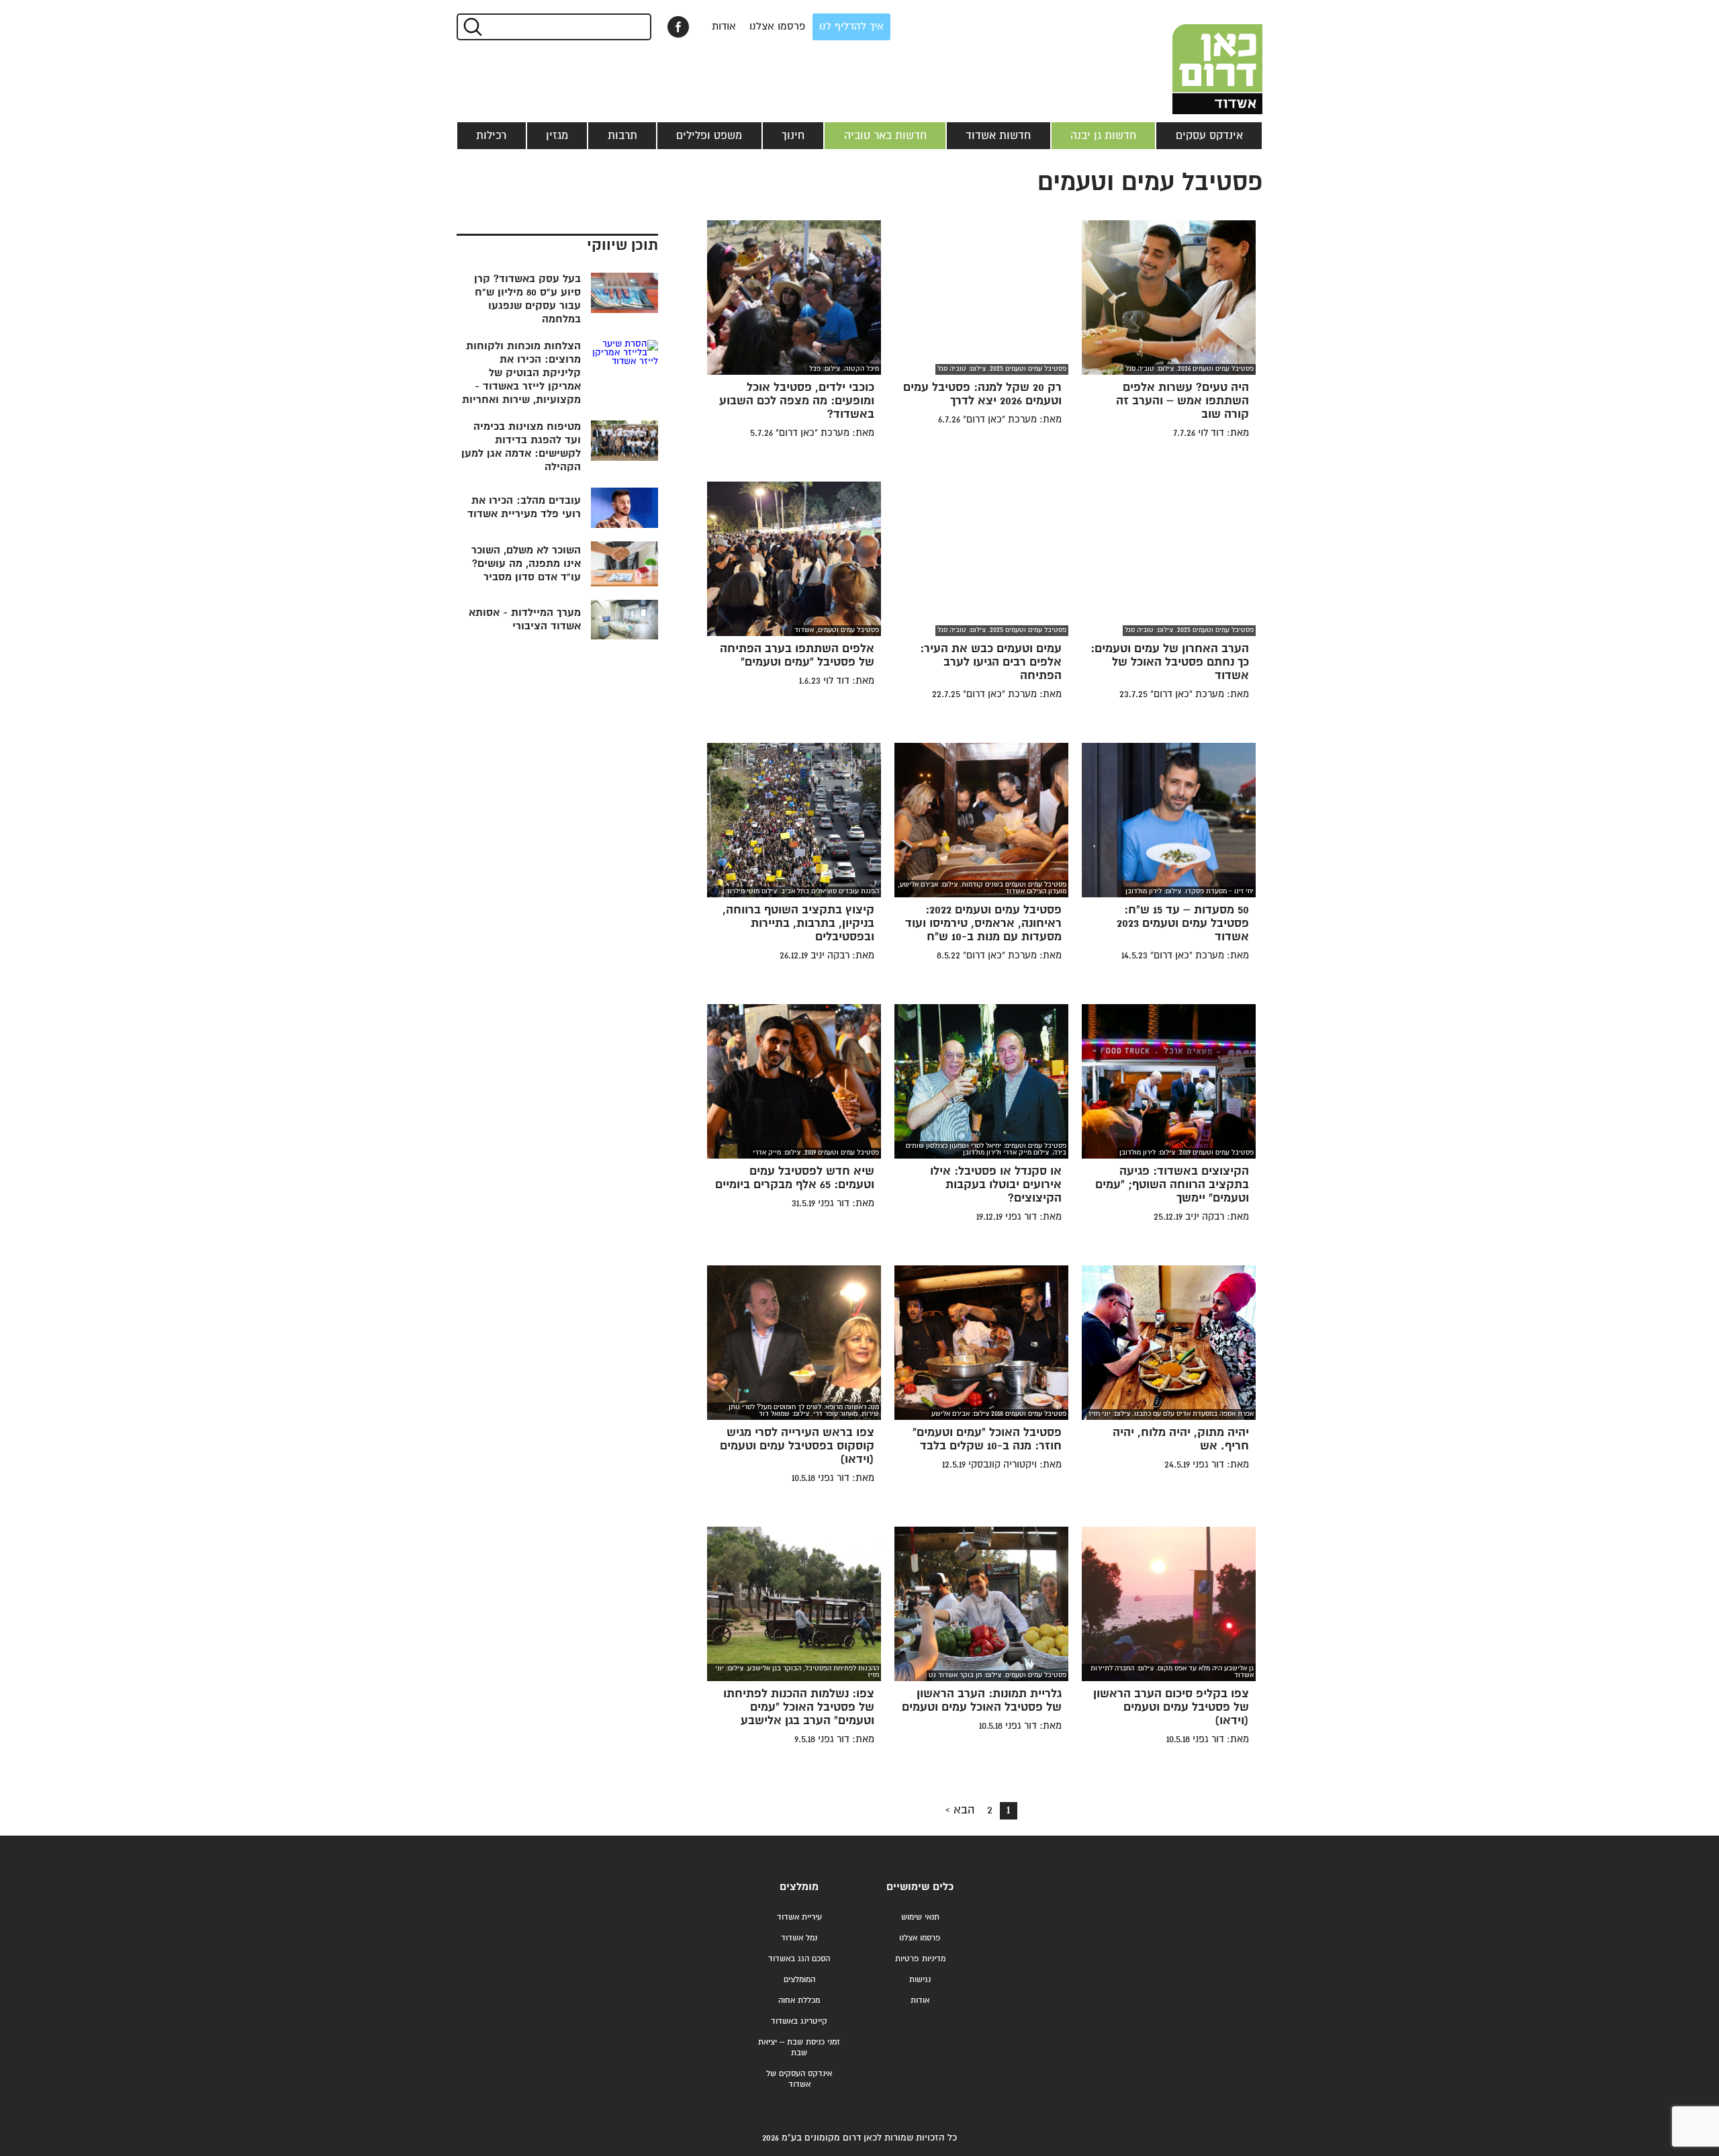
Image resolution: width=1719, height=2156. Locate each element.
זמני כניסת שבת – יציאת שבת (799, 2048)
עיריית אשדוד (799, 1917)
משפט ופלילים (709, 136)
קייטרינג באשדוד (799, 2021)
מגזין (557, 136)
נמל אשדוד (799, 1938)
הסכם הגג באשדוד (799, 1959)
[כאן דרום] (1195, 57)
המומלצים (799, 1980)
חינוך (793, 136)
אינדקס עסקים (1209, 136)
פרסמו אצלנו (778, 27)
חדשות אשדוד (998, 136)
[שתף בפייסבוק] (678, 27)
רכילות (491, 136)
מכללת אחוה (799, 2001)
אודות (724, 27)
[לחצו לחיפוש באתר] (472, 27)
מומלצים (799, 1887)
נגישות (920, 1980)
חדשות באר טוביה (885, 136)
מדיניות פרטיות (920, 1959)
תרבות (622, 136)
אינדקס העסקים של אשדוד (799, 2079)
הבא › (960, 1810)
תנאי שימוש (920, 1917)
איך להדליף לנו (851, 27)
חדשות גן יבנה (1103, 136)
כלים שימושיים (920, 1887)
